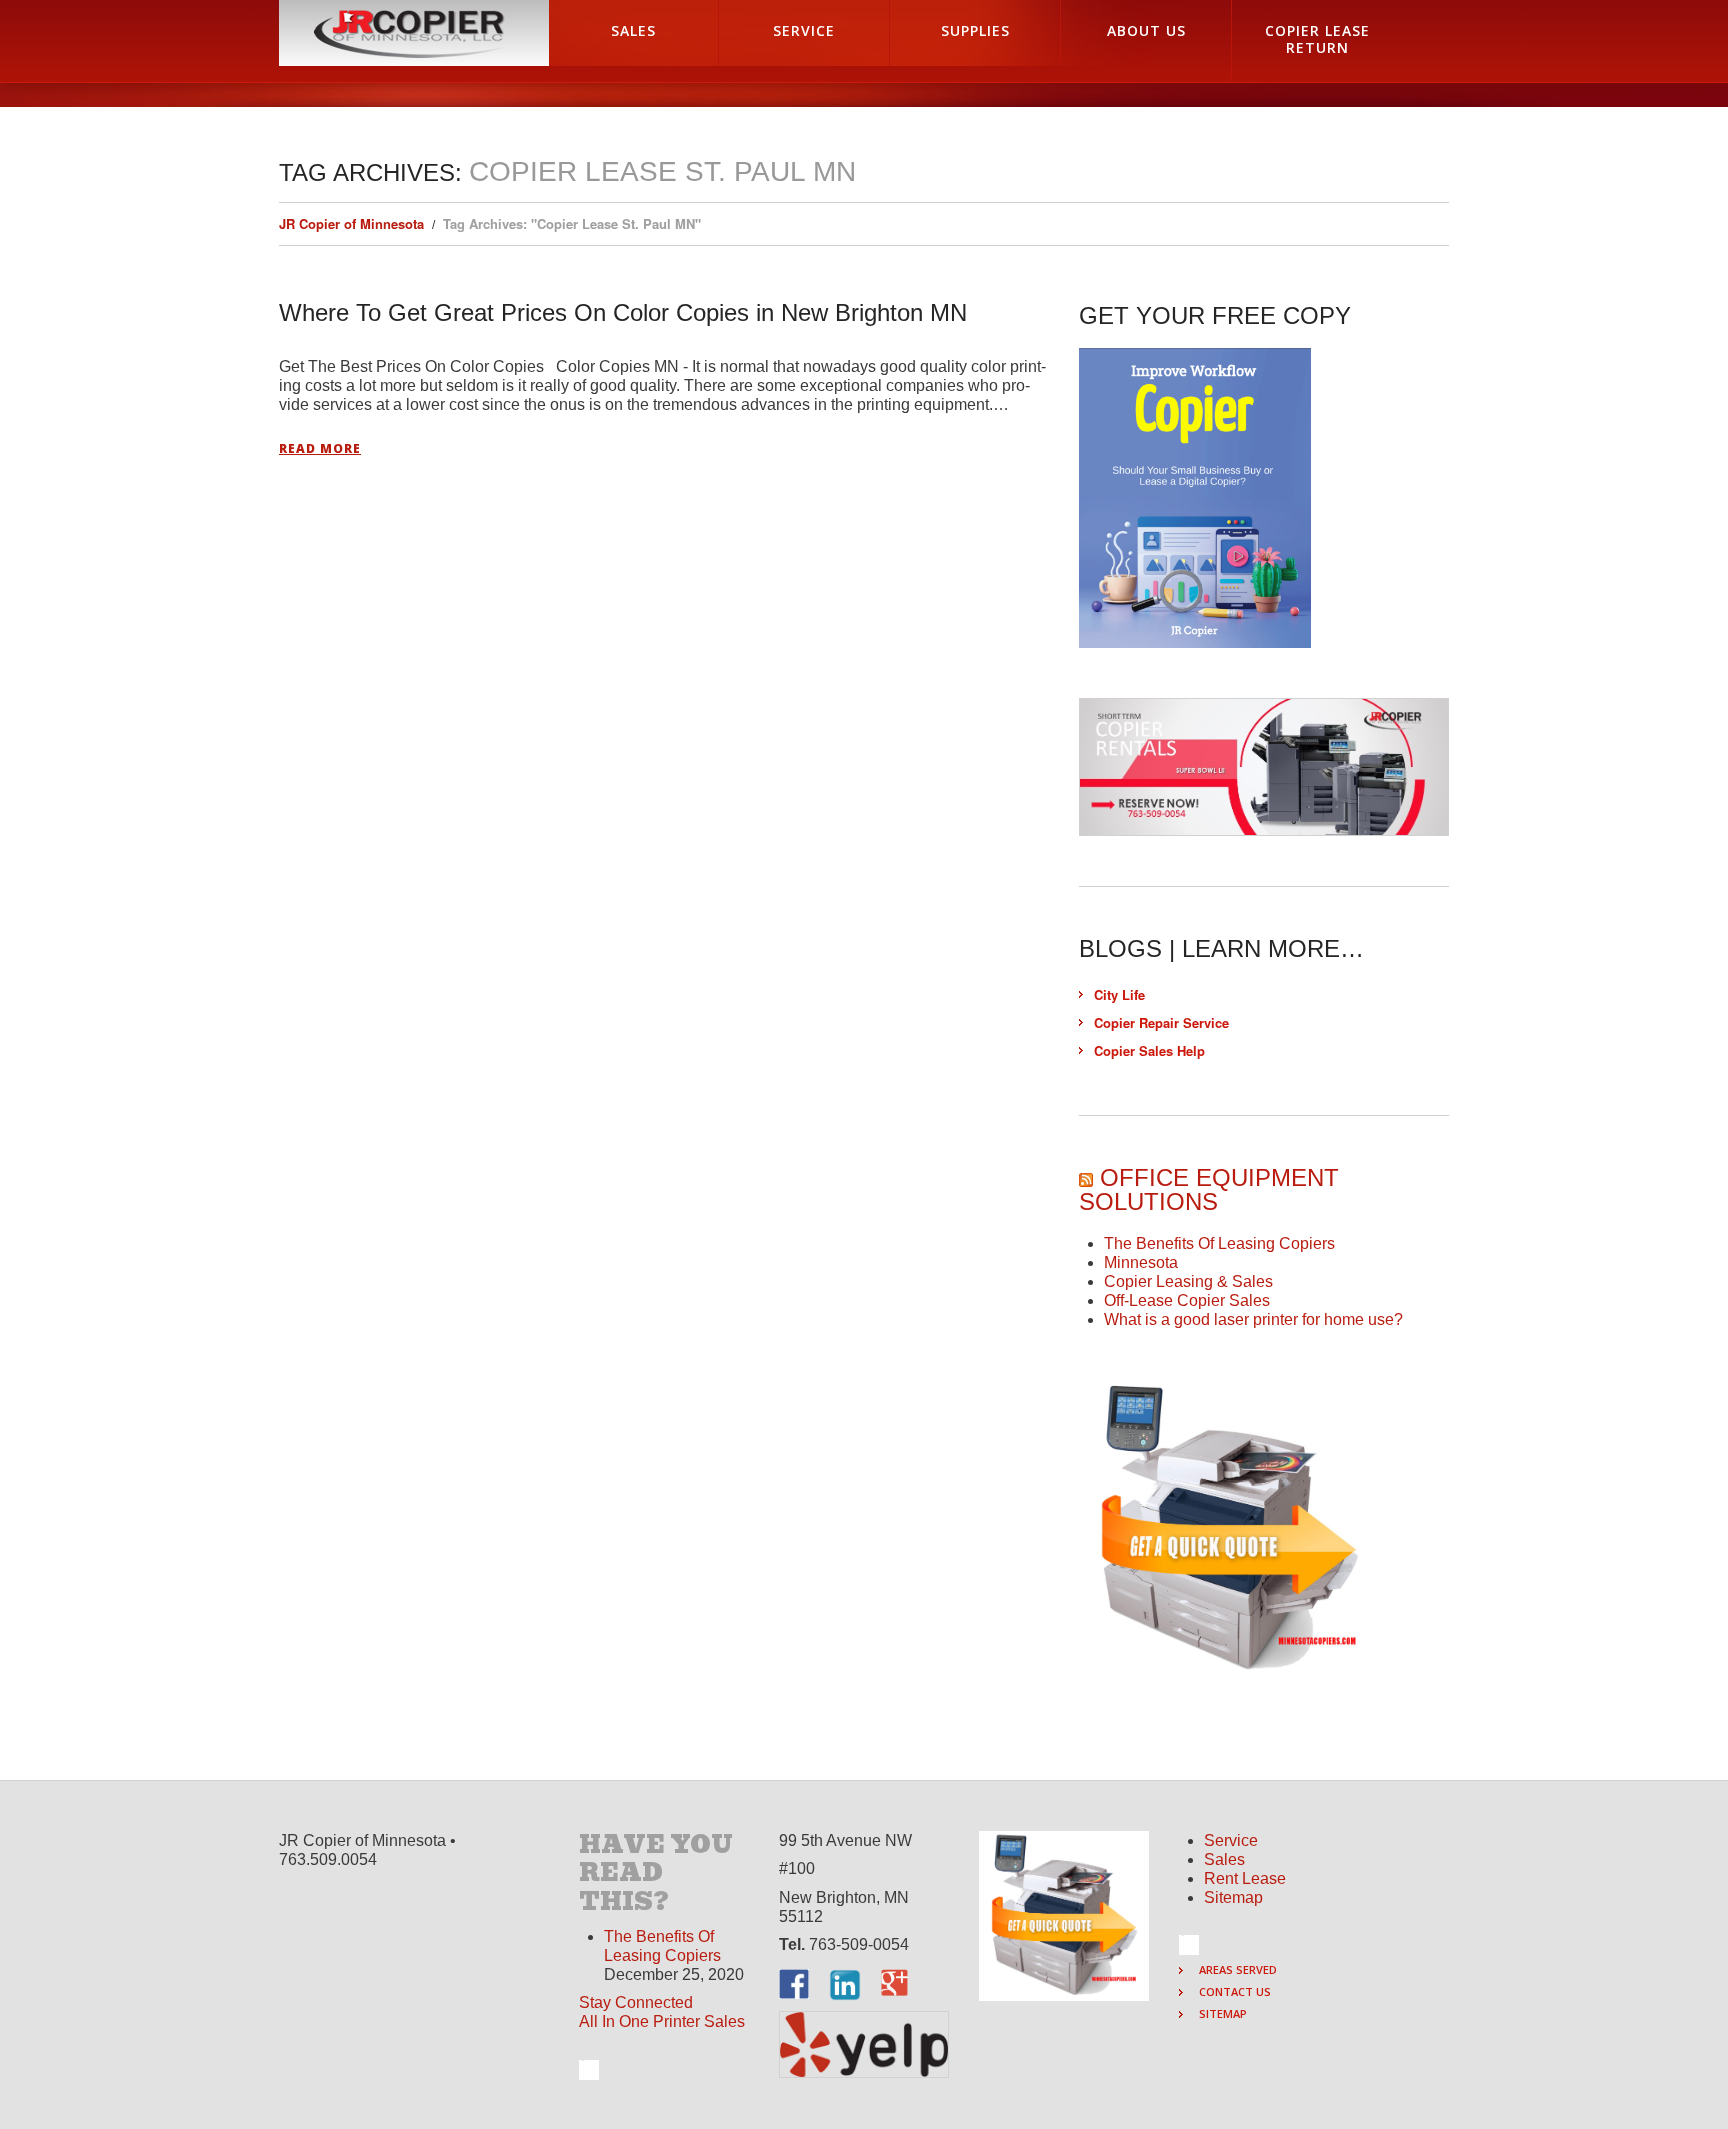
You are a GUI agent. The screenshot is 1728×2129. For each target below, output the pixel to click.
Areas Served (1238, 1969)
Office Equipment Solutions (1209, 1189)
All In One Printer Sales (662, 2021)
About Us (1146, 30)
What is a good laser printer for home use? (1253, 1319)
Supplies (975, 30)
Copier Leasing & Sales (1188, 1281)
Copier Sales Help (1149, 1050)
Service (804, 30)
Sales (633, 30)
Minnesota (1141, 1262)
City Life (1119, 994)
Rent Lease (1245, 1878)
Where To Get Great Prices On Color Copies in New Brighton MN (623, 312)
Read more (320, 449)
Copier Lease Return (1317, 39)
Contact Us (1235, 1991)
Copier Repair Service (1161, 1022)
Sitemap (1233, 1897)
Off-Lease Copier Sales (1187, 1300)
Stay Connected (636, 2002)
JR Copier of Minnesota (351, 223)
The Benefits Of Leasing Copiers (1219, 1243)
